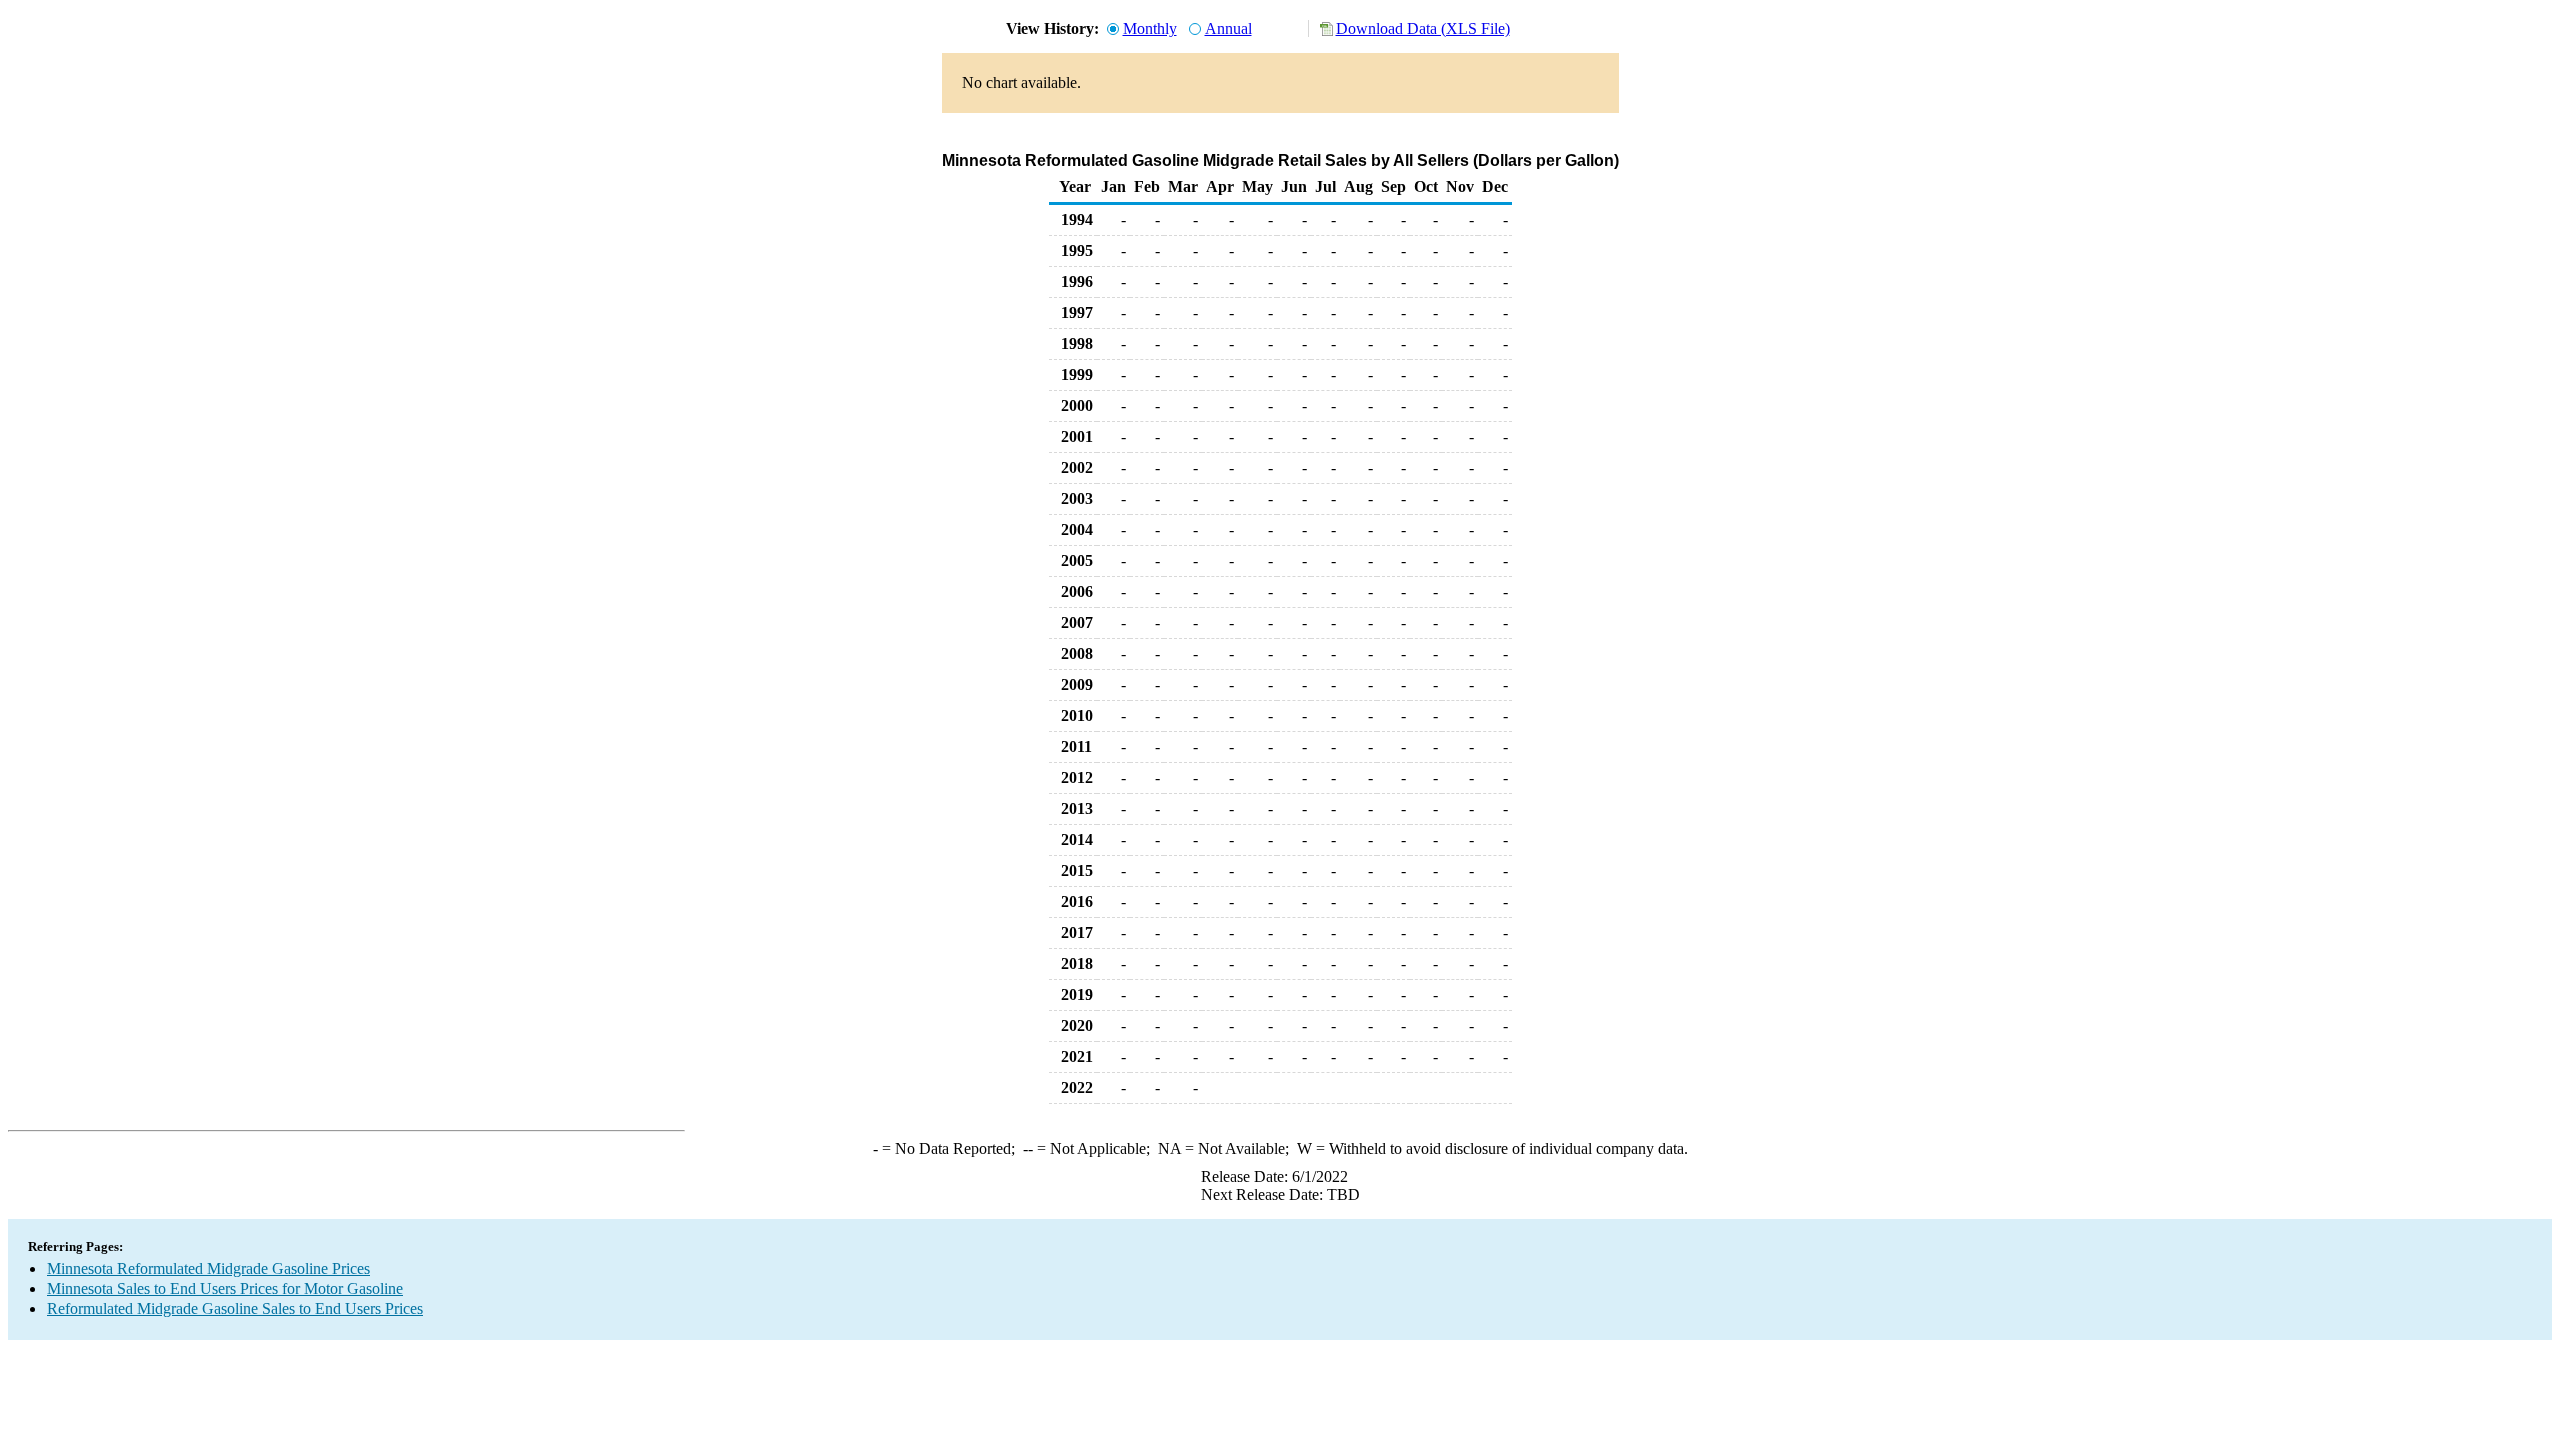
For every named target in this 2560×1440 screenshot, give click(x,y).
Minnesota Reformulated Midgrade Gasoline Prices (208, 1268)
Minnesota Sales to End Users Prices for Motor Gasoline (225, 1288)
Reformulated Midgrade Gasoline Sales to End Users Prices (235, 1308)
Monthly (1150, 28)
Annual (1228, 28)
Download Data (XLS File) (1423, 28)
